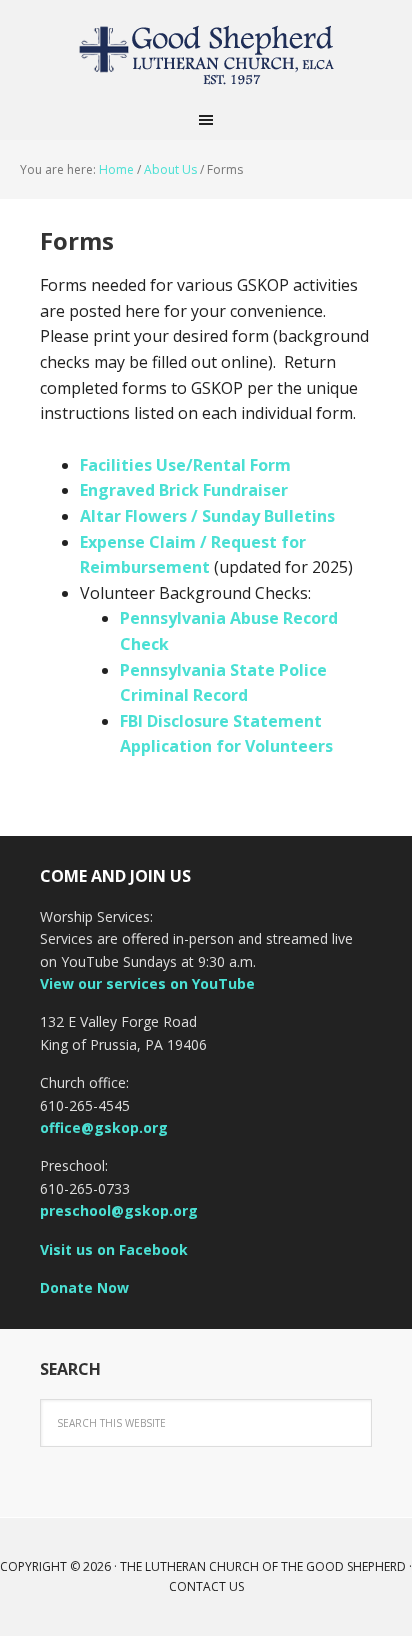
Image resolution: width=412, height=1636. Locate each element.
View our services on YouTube (147, 983)
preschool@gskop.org (119, 1210)
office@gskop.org (104, 1127)
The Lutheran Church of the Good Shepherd (206, 50)
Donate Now (84, 1287)
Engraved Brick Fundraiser (184, 490)
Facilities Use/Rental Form (185, 465)
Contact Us (206, 1586)
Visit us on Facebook (114, 1249)
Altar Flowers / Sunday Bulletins (207, 516)
